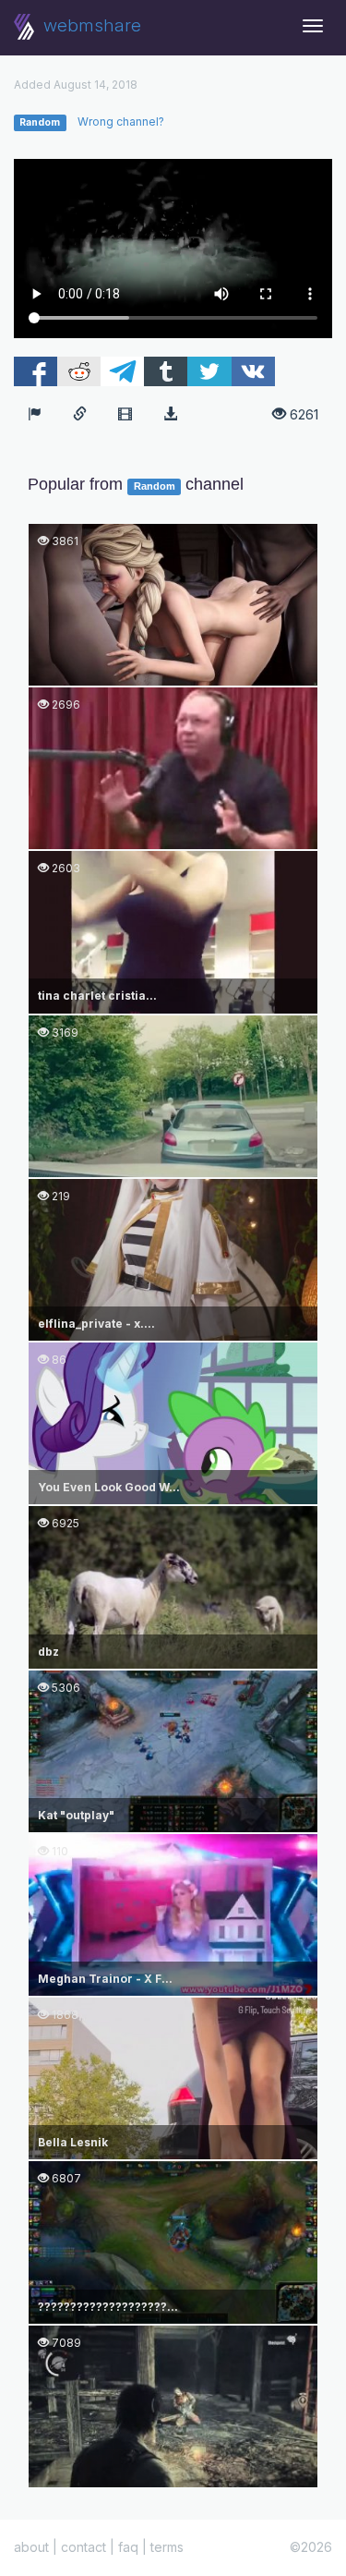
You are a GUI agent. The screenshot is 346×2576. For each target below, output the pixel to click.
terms (167, 2547)
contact (84, 2547)
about (31, 2547)
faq (128, 2547)
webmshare (90, 25)
